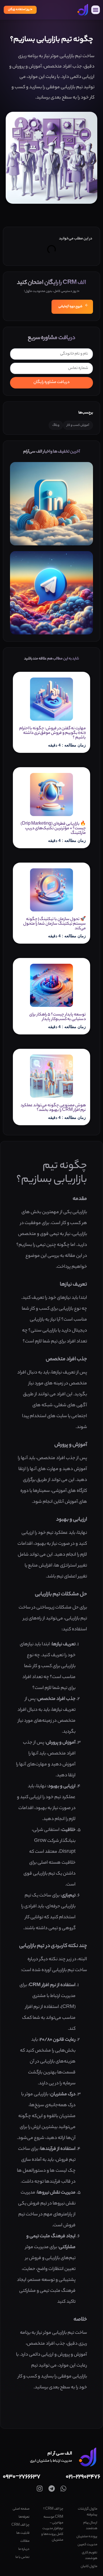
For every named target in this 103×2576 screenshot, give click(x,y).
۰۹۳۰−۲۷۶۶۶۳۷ (22, 2477)
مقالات (25, 2541)
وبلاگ (56, 425)
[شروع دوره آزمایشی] (87, 305)
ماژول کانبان (89, 2567)
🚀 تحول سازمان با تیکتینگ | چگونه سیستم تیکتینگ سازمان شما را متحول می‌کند (55, 924)
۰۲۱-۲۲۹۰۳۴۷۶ (83, 2477)
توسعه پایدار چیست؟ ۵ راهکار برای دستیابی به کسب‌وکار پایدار (58, 1017)
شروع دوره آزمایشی (70, 307)
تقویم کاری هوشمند (90, 2556)
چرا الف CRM (20, 2525)
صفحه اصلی (21, 2509)
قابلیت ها (23, 2533)
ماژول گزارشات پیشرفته (88, 2512)
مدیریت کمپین (87, 2545)
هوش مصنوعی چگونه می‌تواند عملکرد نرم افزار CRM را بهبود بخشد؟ (53, 1108)
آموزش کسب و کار (78, 425)
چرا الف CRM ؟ (53, 2509)
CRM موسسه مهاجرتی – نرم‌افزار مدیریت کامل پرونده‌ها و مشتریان (52, 2529)
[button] (96, 10)
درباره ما (24, 2549)
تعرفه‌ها (24, 2517)
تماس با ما (22, 2557)
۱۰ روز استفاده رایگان (20, 10)
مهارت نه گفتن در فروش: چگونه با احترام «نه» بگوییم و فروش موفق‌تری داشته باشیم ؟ (53, 733)
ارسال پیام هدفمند (90, 2526)
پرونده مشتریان (87, 2537)
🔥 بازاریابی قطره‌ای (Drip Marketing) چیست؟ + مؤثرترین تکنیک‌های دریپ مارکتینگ (53, 829)
